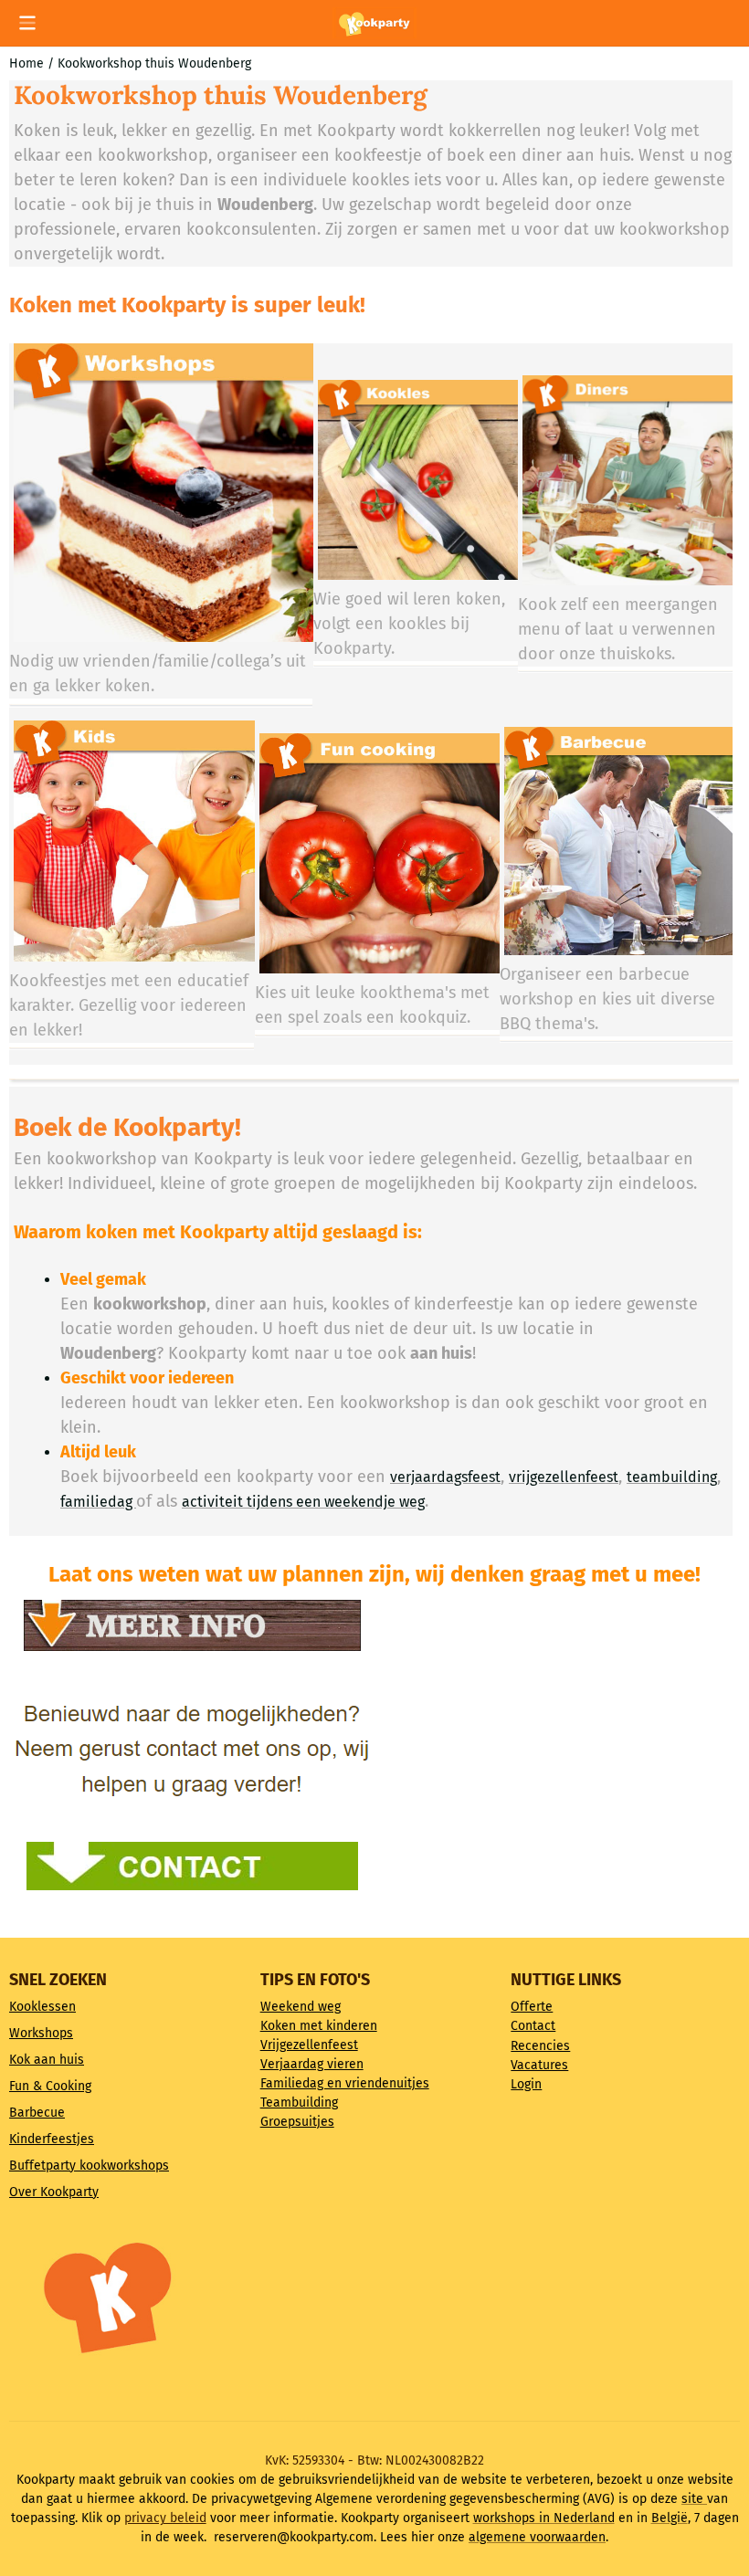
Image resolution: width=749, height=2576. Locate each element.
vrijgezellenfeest (564, 1477)
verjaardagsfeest (445, 1477)
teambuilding (672, 1477)
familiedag (98, 1502)
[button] (27, 23)
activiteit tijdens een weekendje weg (303, 1502)
